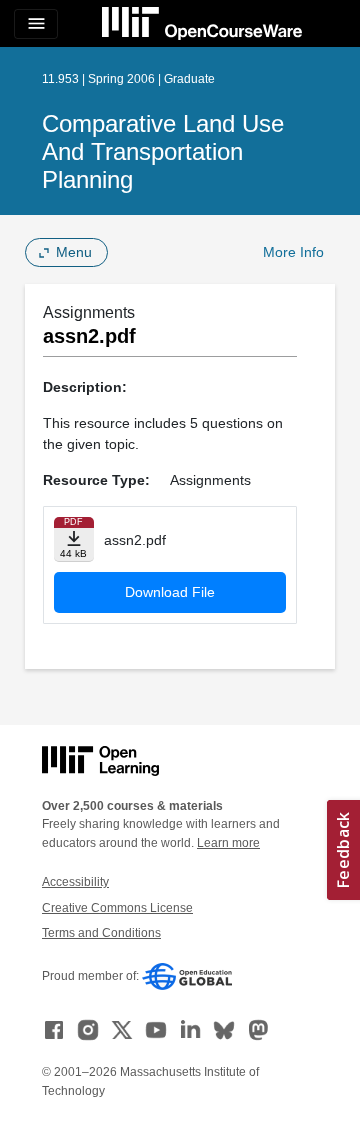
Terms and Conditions (101, 933)
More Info (293, 252)
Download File (170, 592)
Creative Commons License (117, 908)
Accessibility (75, 882)
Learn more (228, 843)
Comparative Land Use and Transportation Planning (163, 151)
